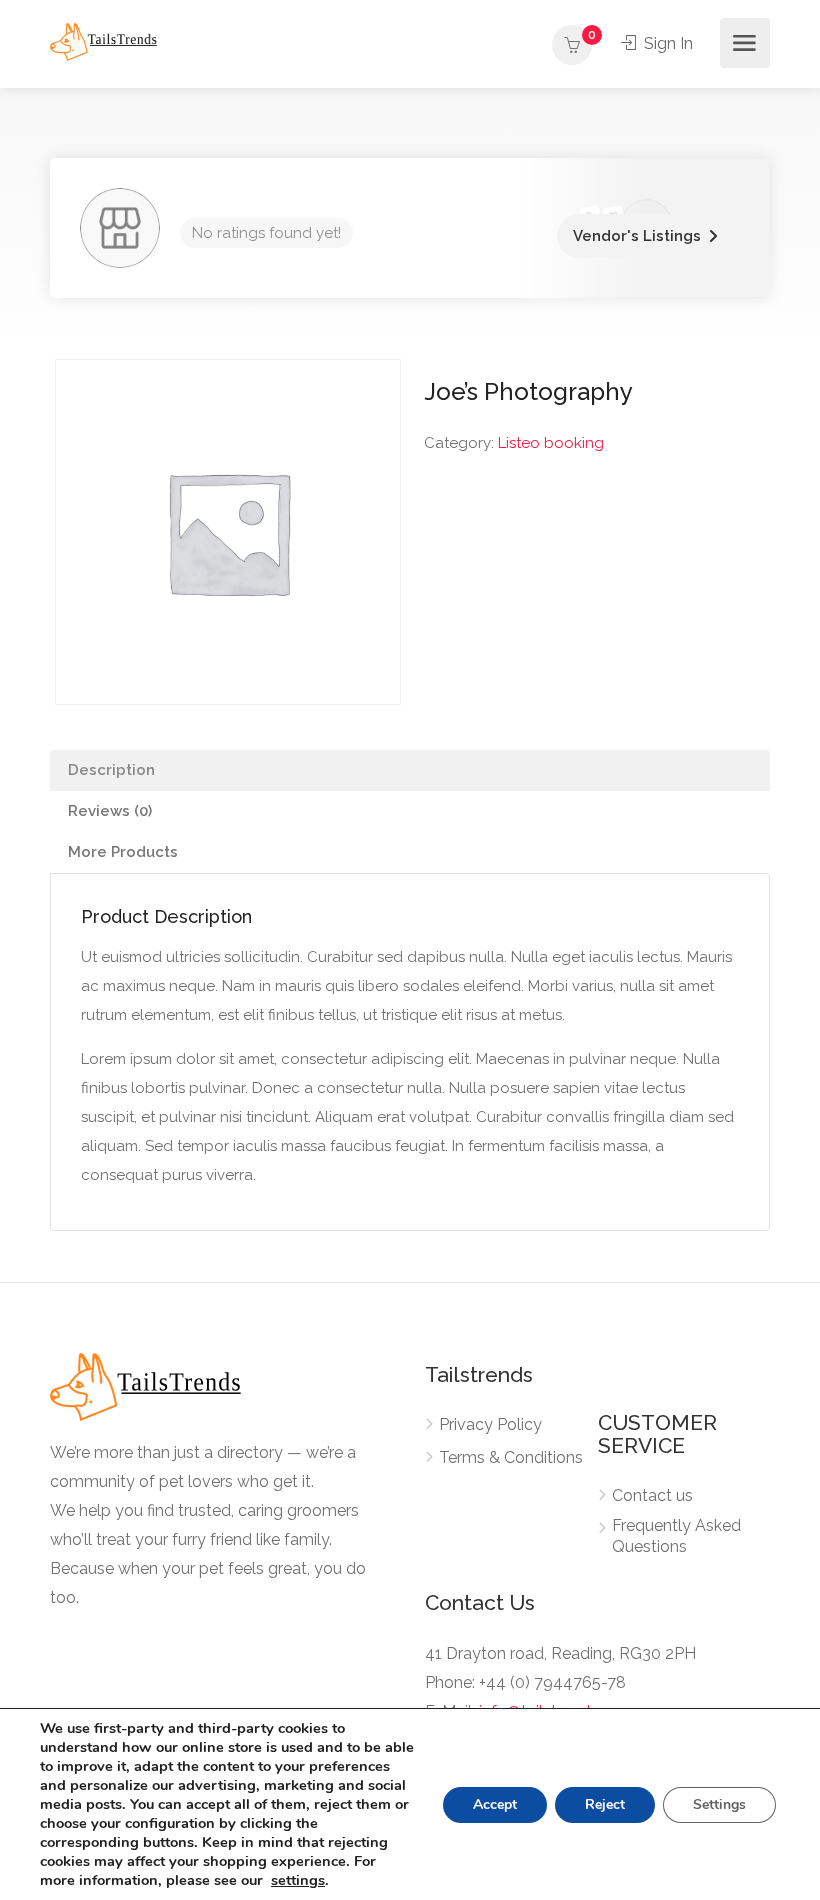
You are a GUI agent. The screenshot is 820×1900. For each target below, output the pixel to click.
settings (298, 1880)
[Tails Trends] (103, 40)
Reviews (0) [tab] (110, 811)
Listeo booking (551, 443)
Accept (495, 1804)
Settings (719, 1804)
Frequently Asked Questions (676, 1536)
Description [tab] (111, 770)
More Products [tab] (123, 852)
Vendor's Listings (637, 236)
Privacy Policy (490, 1424)
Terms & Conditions (511, 1457)
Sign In (666, 43)
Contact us (652, 1495)
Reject (605, 1804)
